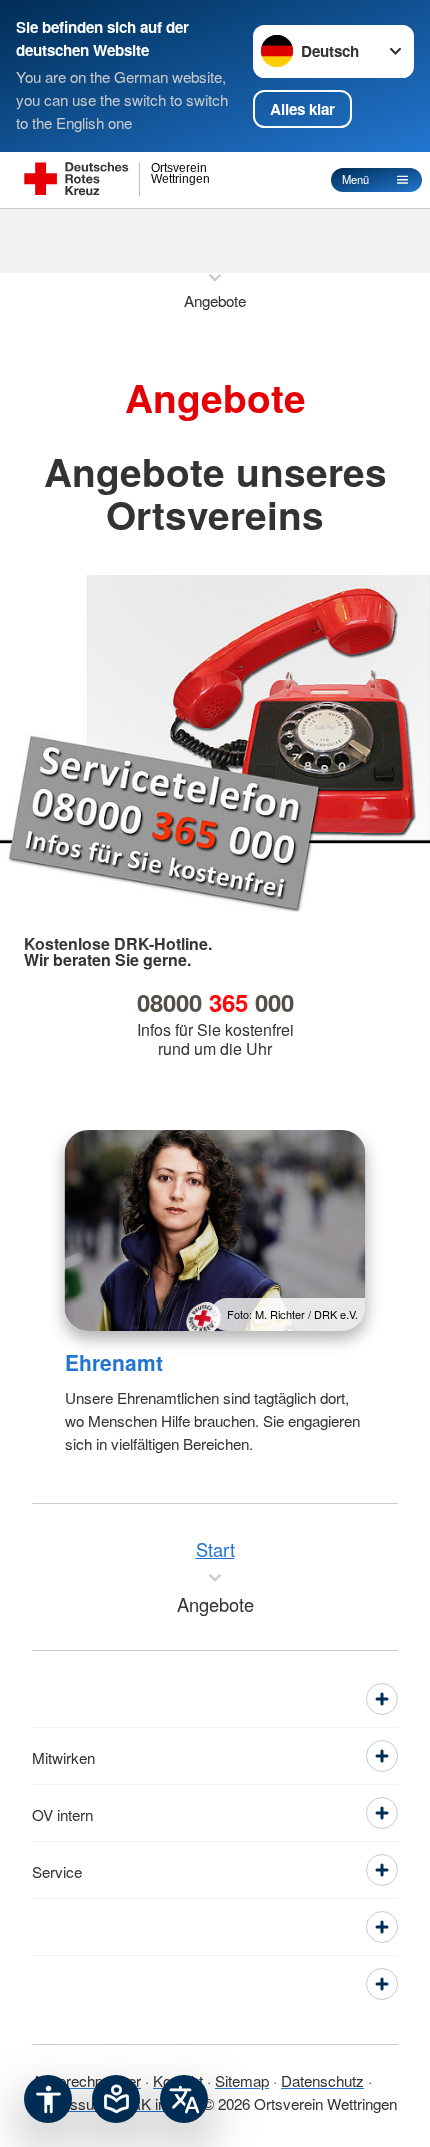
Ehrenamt (114, 1362)
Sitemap (242, 2080)
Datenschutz (322, 2080)
